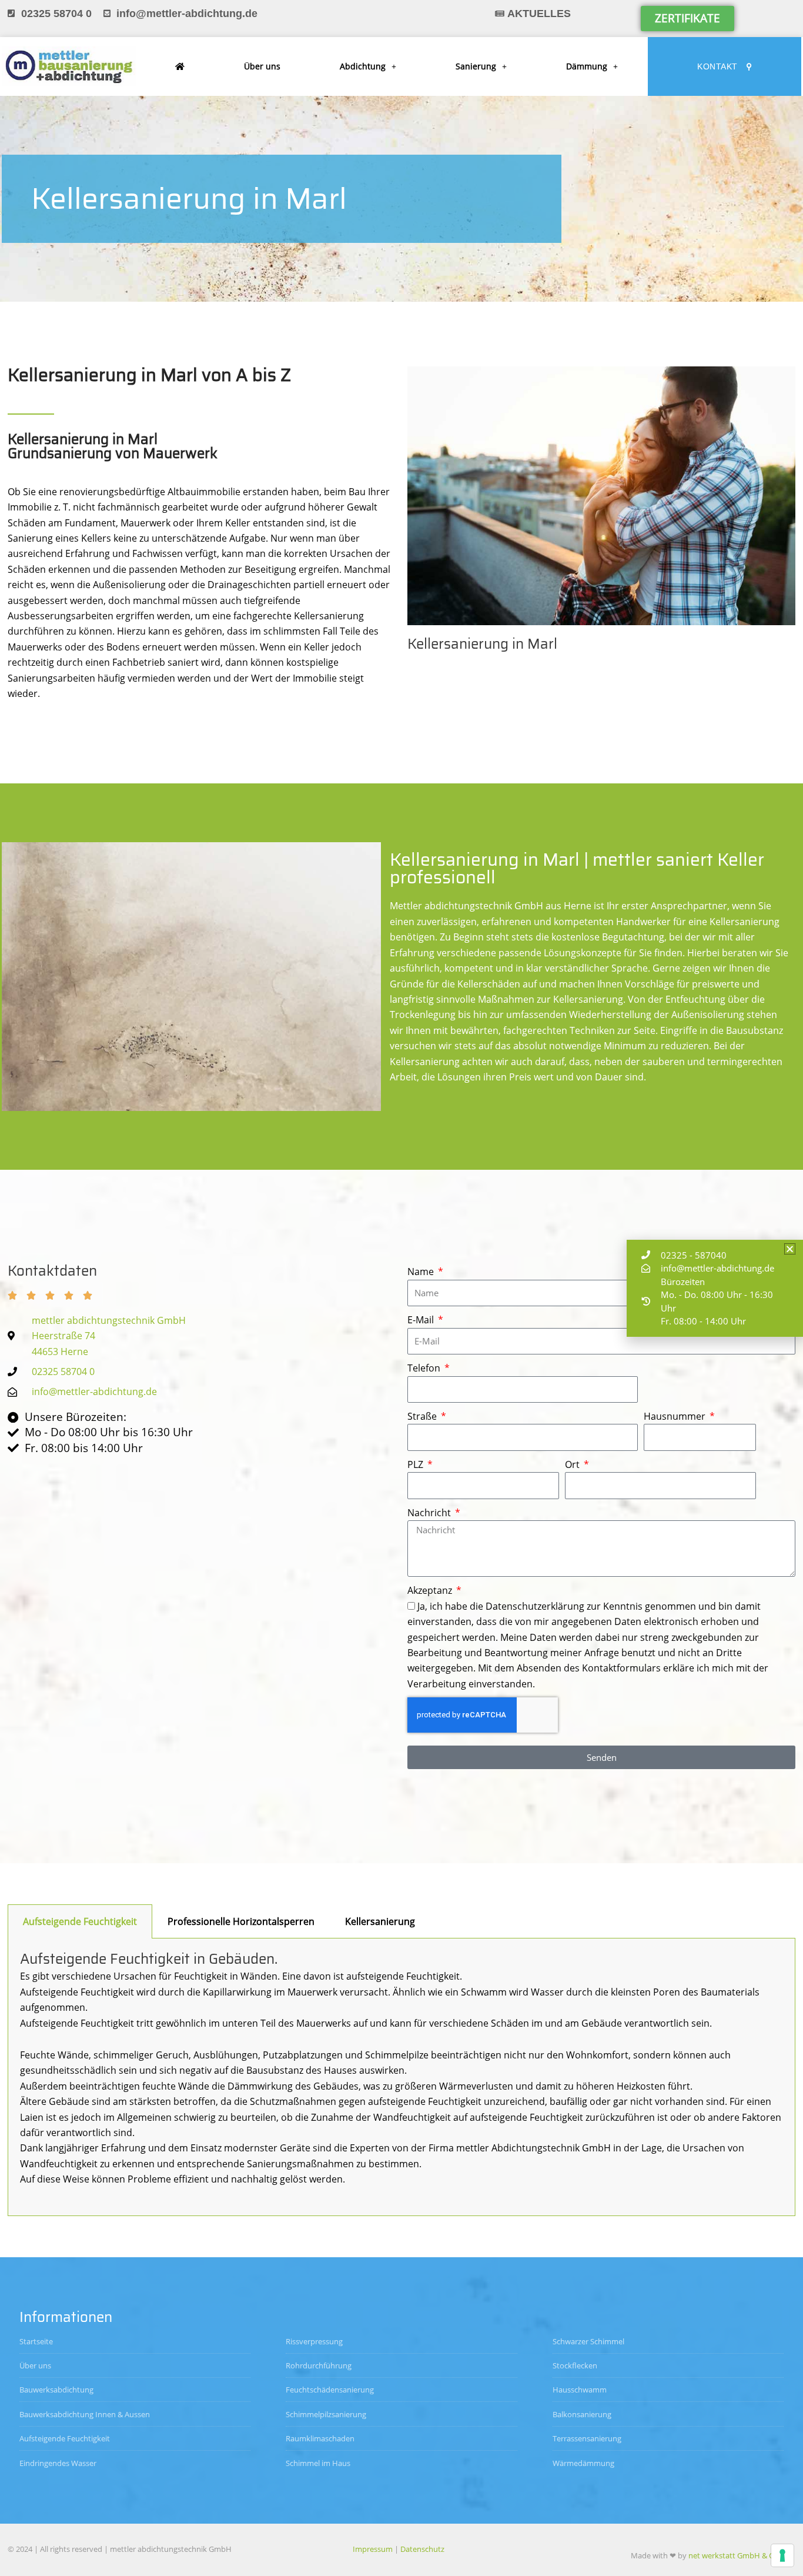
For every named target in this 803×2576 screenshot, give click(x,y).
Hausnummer (676, 1416)
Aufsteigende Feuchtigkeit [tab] (80, 1921)
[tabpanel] (401, 2077)
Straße (423, 1416)
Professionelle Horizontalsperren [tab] (241, 1921)
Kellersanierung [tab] (380, 1921)
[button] (790, 1249)
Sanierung (476, 66)
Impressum (373, 2549)
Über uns (262, 66)
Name (422, 1272)
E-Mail (422, 1320)
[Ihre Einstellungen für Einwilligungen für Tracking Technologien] (782, 2555)
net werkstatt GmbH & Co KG (739, 2555)
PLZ (416, 1464)
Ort (573, 1464)
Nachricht (430, 1513)
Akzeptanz (431, 1590)
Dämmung (587, 66)
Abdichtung (363, 66)
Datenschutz (422, 2549)
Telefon (425, 1368)
